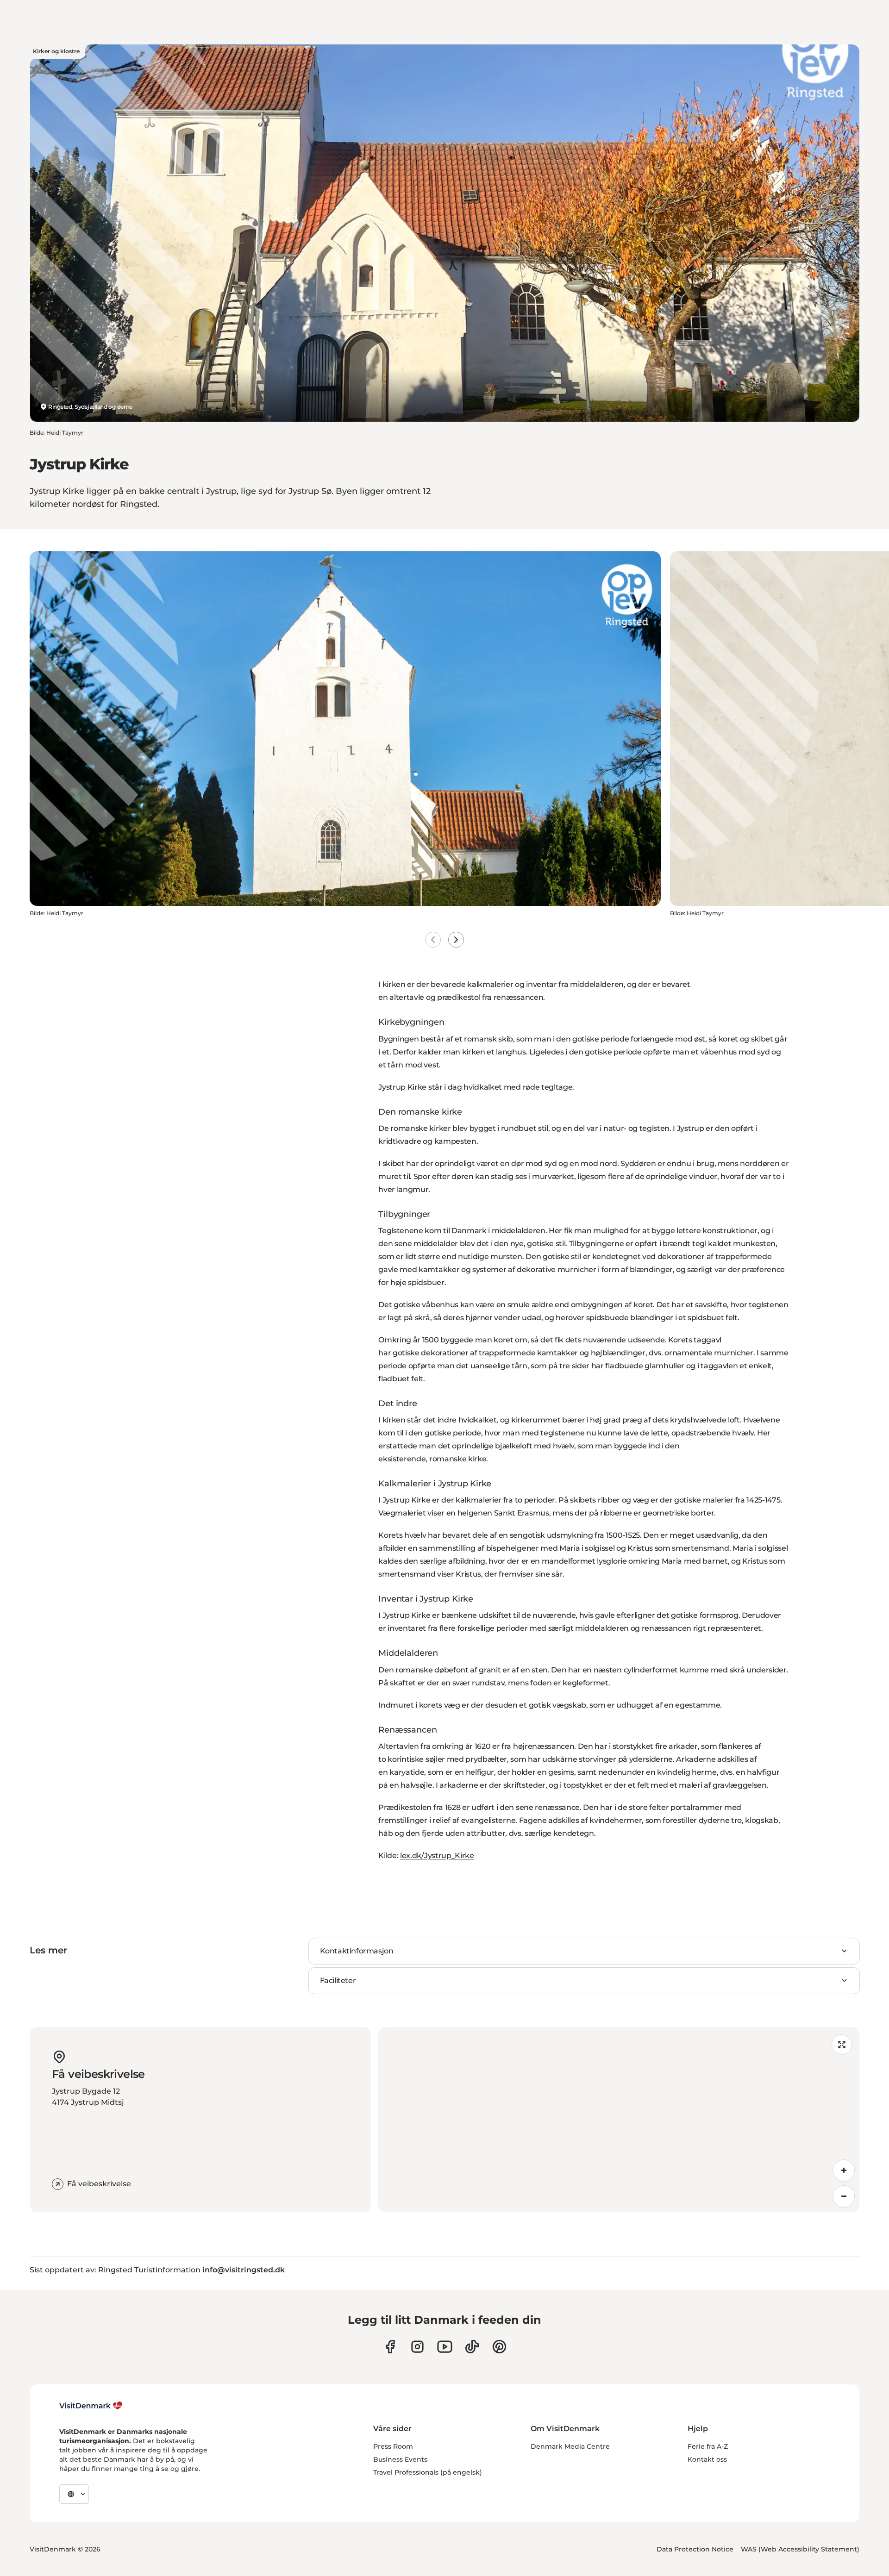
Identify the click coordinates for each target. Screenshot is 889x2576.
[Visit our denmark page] (390, 2347)
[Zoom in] (844, 2171)
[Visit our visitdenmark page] (445, 2347)
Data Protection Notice (695, 2549)
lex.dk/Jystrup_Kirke (437, 1856)
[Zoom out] (844, 2196)
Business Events (400, 2459)
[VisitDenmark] (91, 2406)
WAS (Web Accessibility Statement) (800, 2549)
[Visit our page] (417, 2347)
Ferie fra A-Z (708, 2446)
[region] (619, 2120)
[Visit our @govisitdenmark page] (472, 2347)
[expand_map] (842, 2045)
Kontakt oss (707, 2459)
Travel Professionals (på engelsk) (428, 2472)
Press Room (393, 2446)
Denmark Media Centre (570, 2446)
